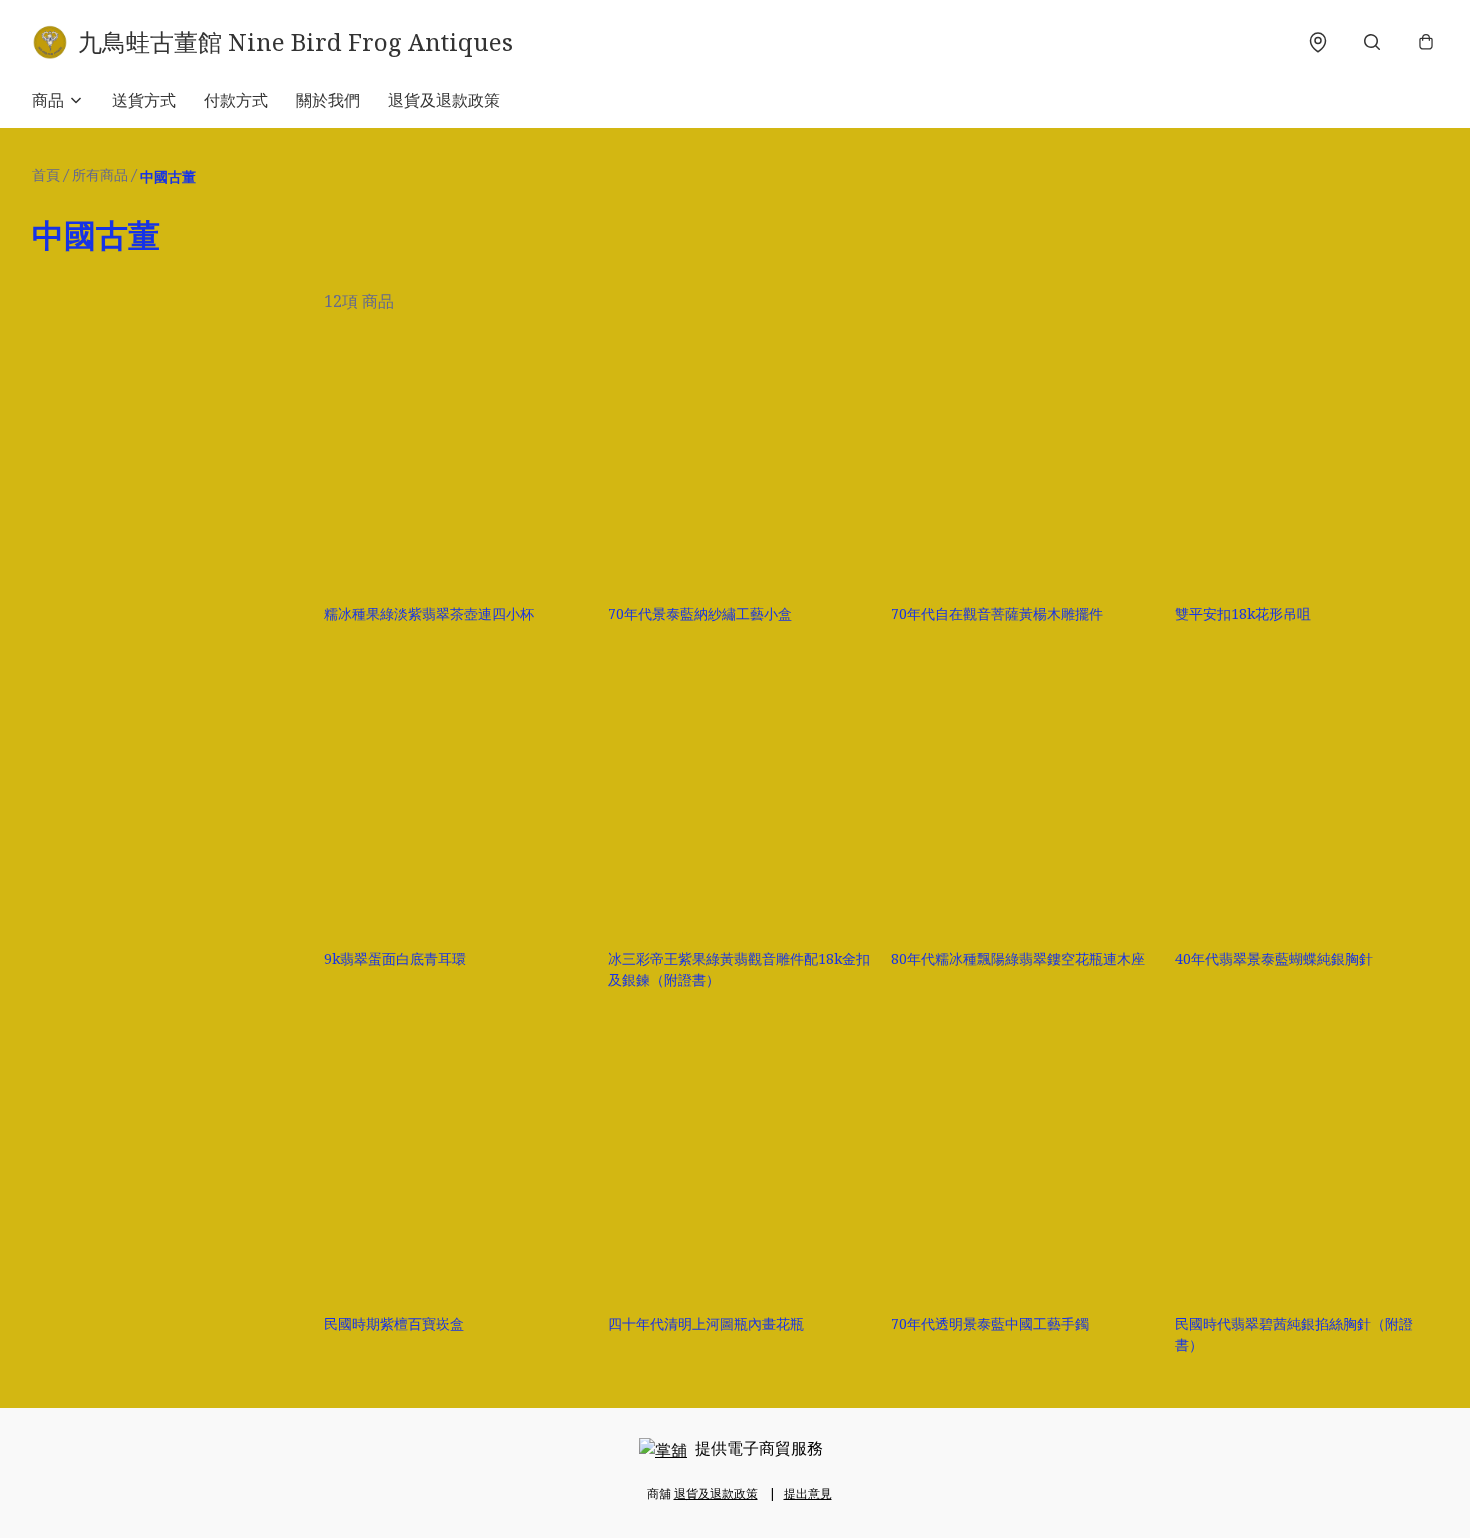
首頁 (46, 174)
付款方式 (236, 100)
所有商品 (100, 174)
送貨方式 (144, 100)
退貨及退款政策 (444, 100)
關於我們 (328, 100)
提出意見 (808, 1493)
